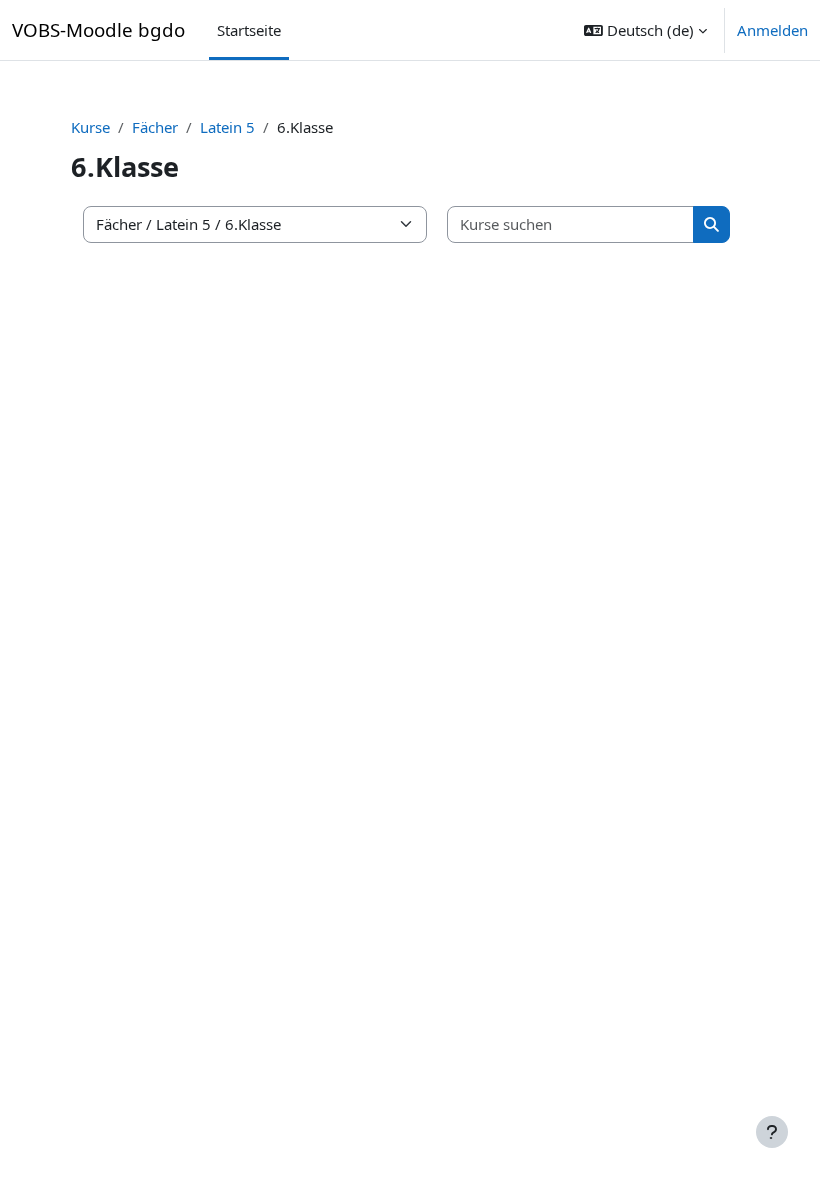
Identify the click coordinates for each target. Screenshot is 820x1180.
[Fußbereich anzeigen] (772, 1132)
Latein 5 (227, 127)
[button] (645, 30)
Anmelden (772, 30)
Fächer (155, 127)
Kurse (90, 127)
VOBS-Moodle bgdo (98, 29)
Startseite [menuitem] (249, 30)
